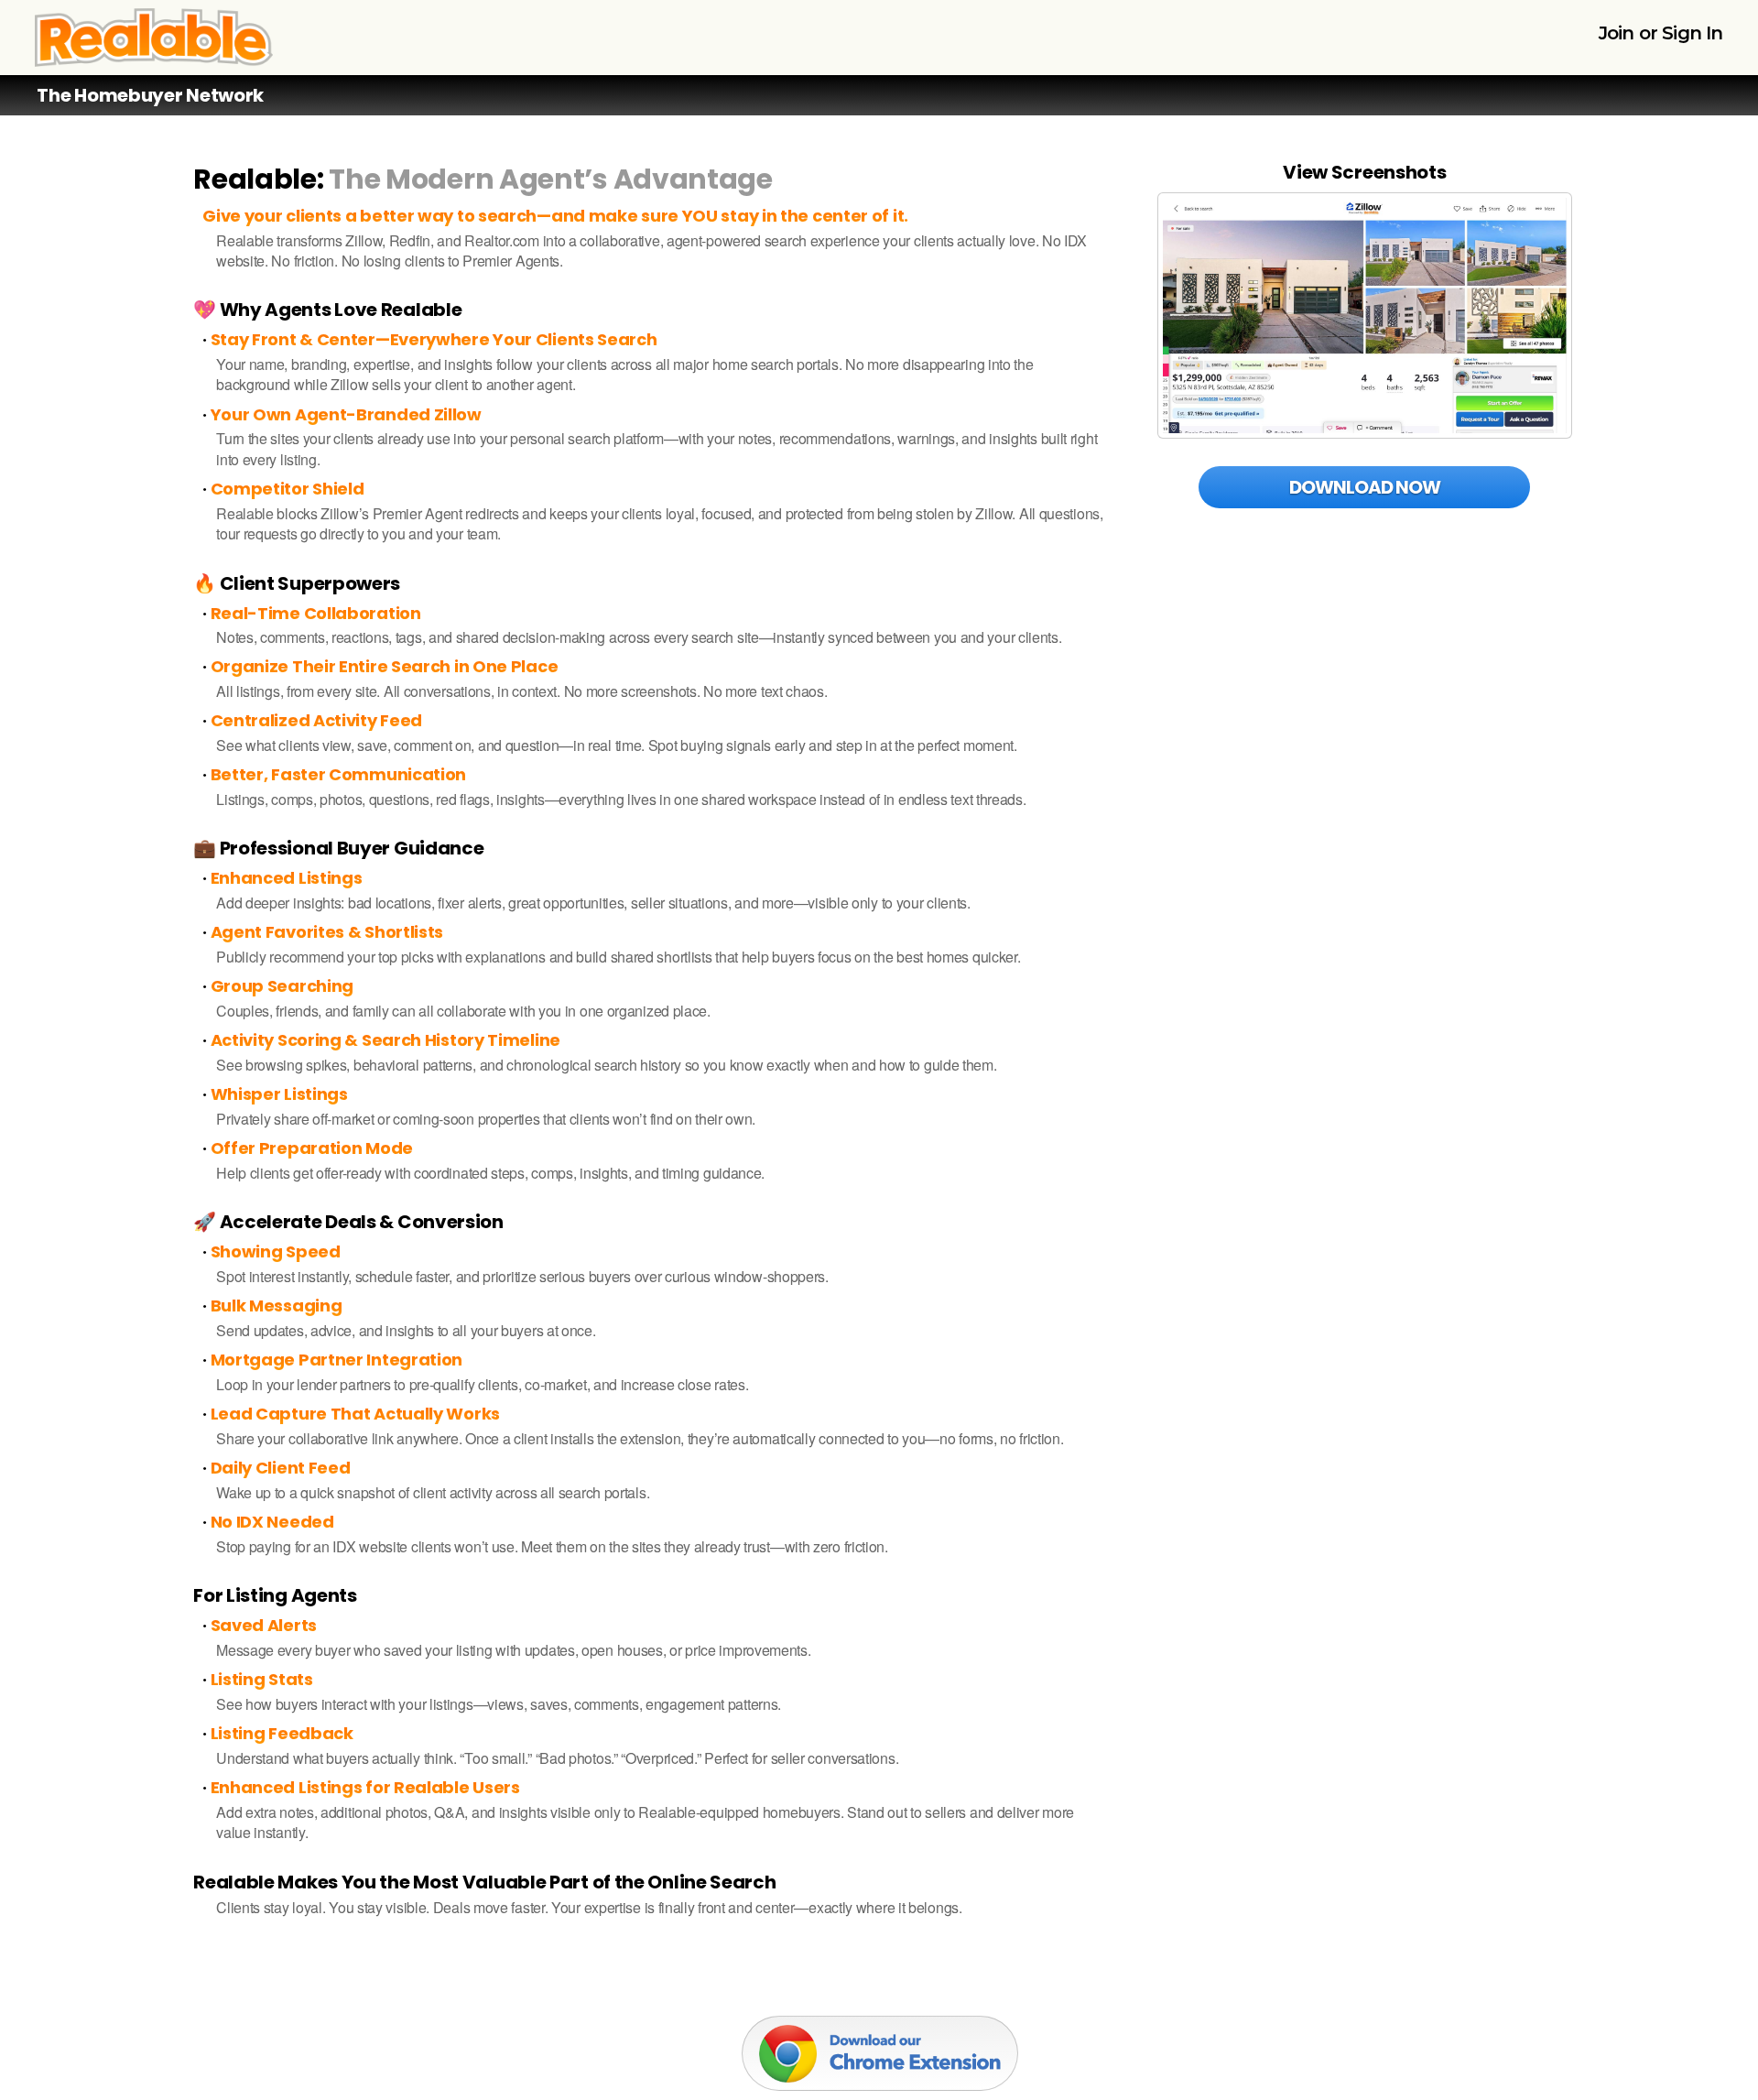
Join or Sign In (1661, 33)
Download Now (1365, 487)
